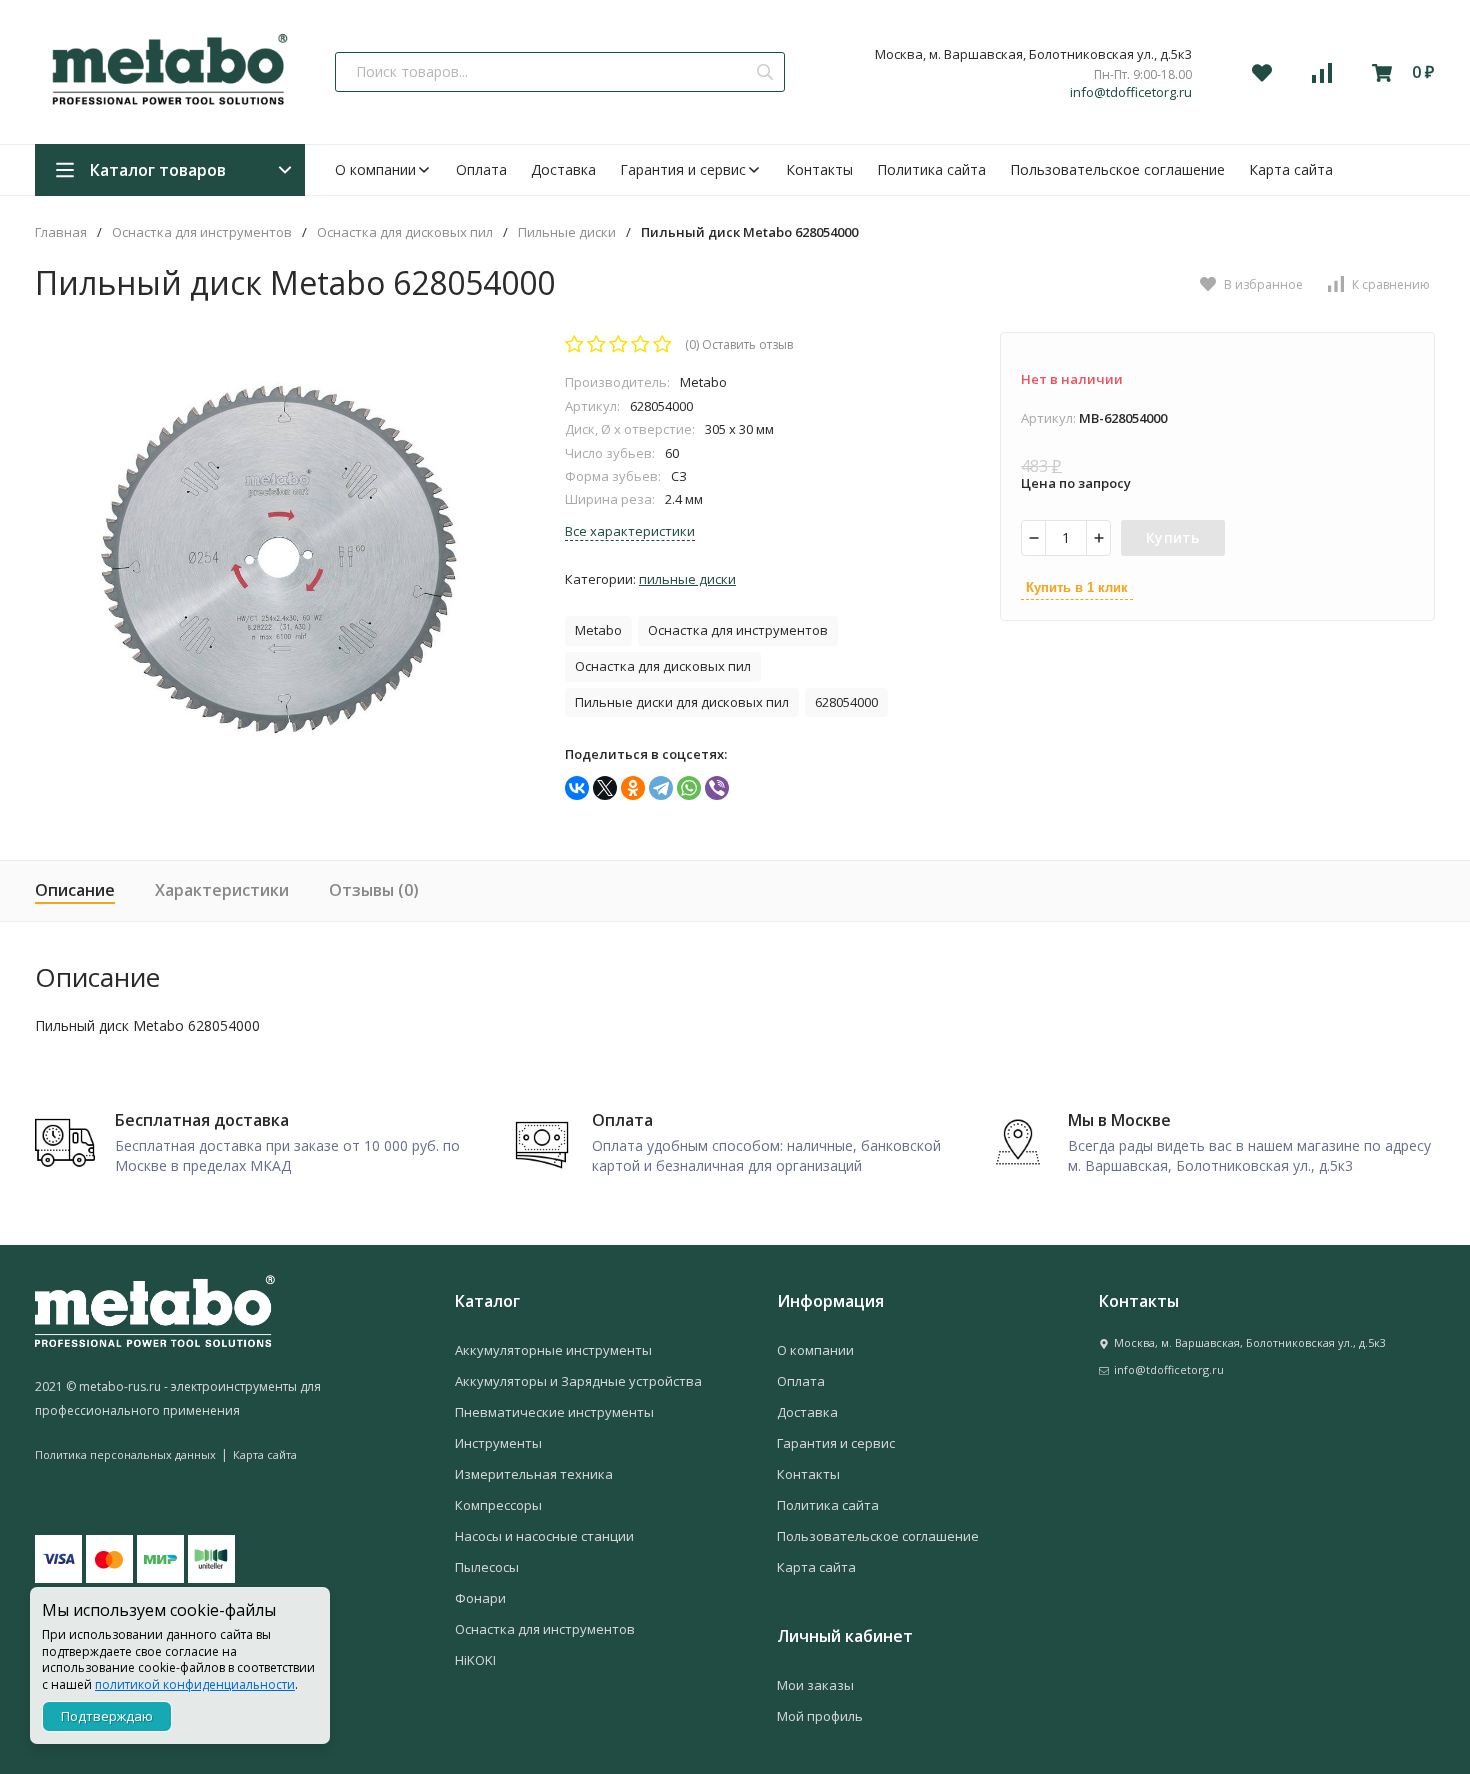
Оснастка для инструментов (202, 232)
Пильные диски (567, 232)
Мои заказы (815, 1685)
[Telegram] (661, 788)
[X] (605, 788)
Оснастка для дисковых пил (405, 232)
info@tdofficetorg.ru (1131, 92)
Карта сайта (1291, 169)
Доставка (563, 169)
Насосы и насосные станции (544, 1536)
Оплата (481, 169)
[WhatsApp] (689, 788)
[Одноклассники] (633, 788)
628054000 (846, 702)
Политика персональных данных (125, 1454)
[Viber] (717, 788)
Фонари (480, 1598)
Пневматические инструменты (554, 1412)
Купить (1173, 537)
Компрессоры (498, 1505)
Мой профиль (820, 1716)
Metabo (598, 630)
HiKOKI (475, 1660)
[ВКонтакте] (577, 788)
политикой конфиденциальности (195, 1684)
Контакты (819, 169)
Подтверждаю (107, 1716)
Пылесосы (487, 1567)
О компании (375, 169)
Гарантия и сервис (683, 169)
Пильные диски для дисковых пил (682, 702)
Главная (61, 232)
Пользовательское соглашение (1117, 169)
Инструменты (498, 1443)
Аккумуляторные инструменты (553, 1350)
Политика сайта (931, 169)
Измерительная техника (534, 1474)
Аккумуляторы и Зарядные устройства (578, 1381)
